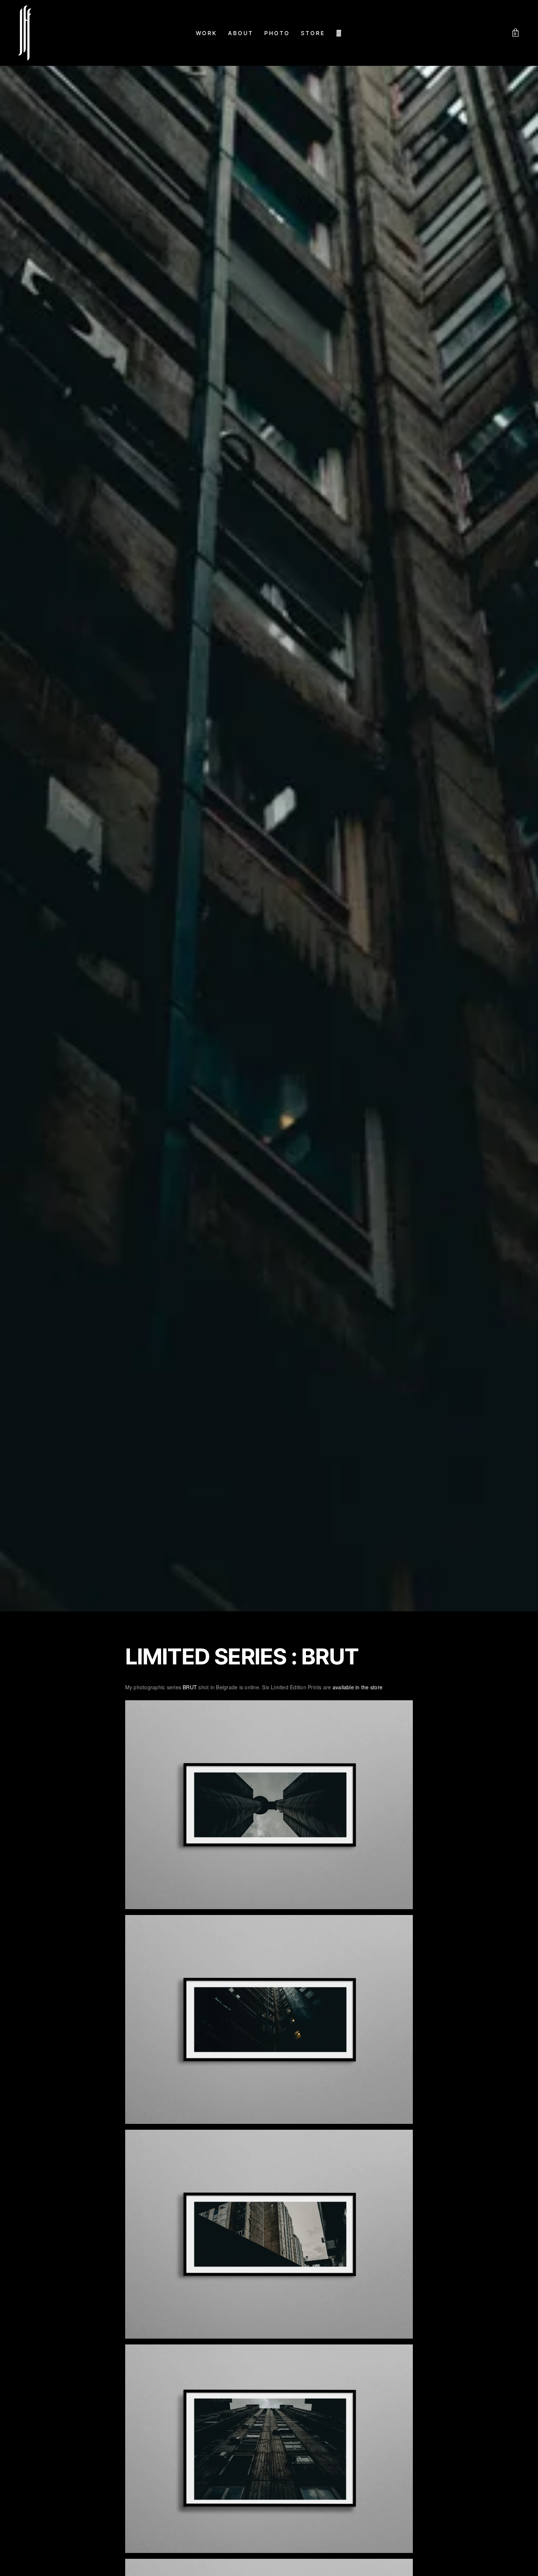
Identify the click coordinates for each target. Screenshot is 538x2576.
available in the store (358, 1687)
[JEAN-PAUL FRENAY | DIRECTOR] (25, 33)
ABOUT (241, 33)
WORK (206, 33)
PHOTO (277, 33)
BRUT (190, 1687)
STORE (313, 33)
